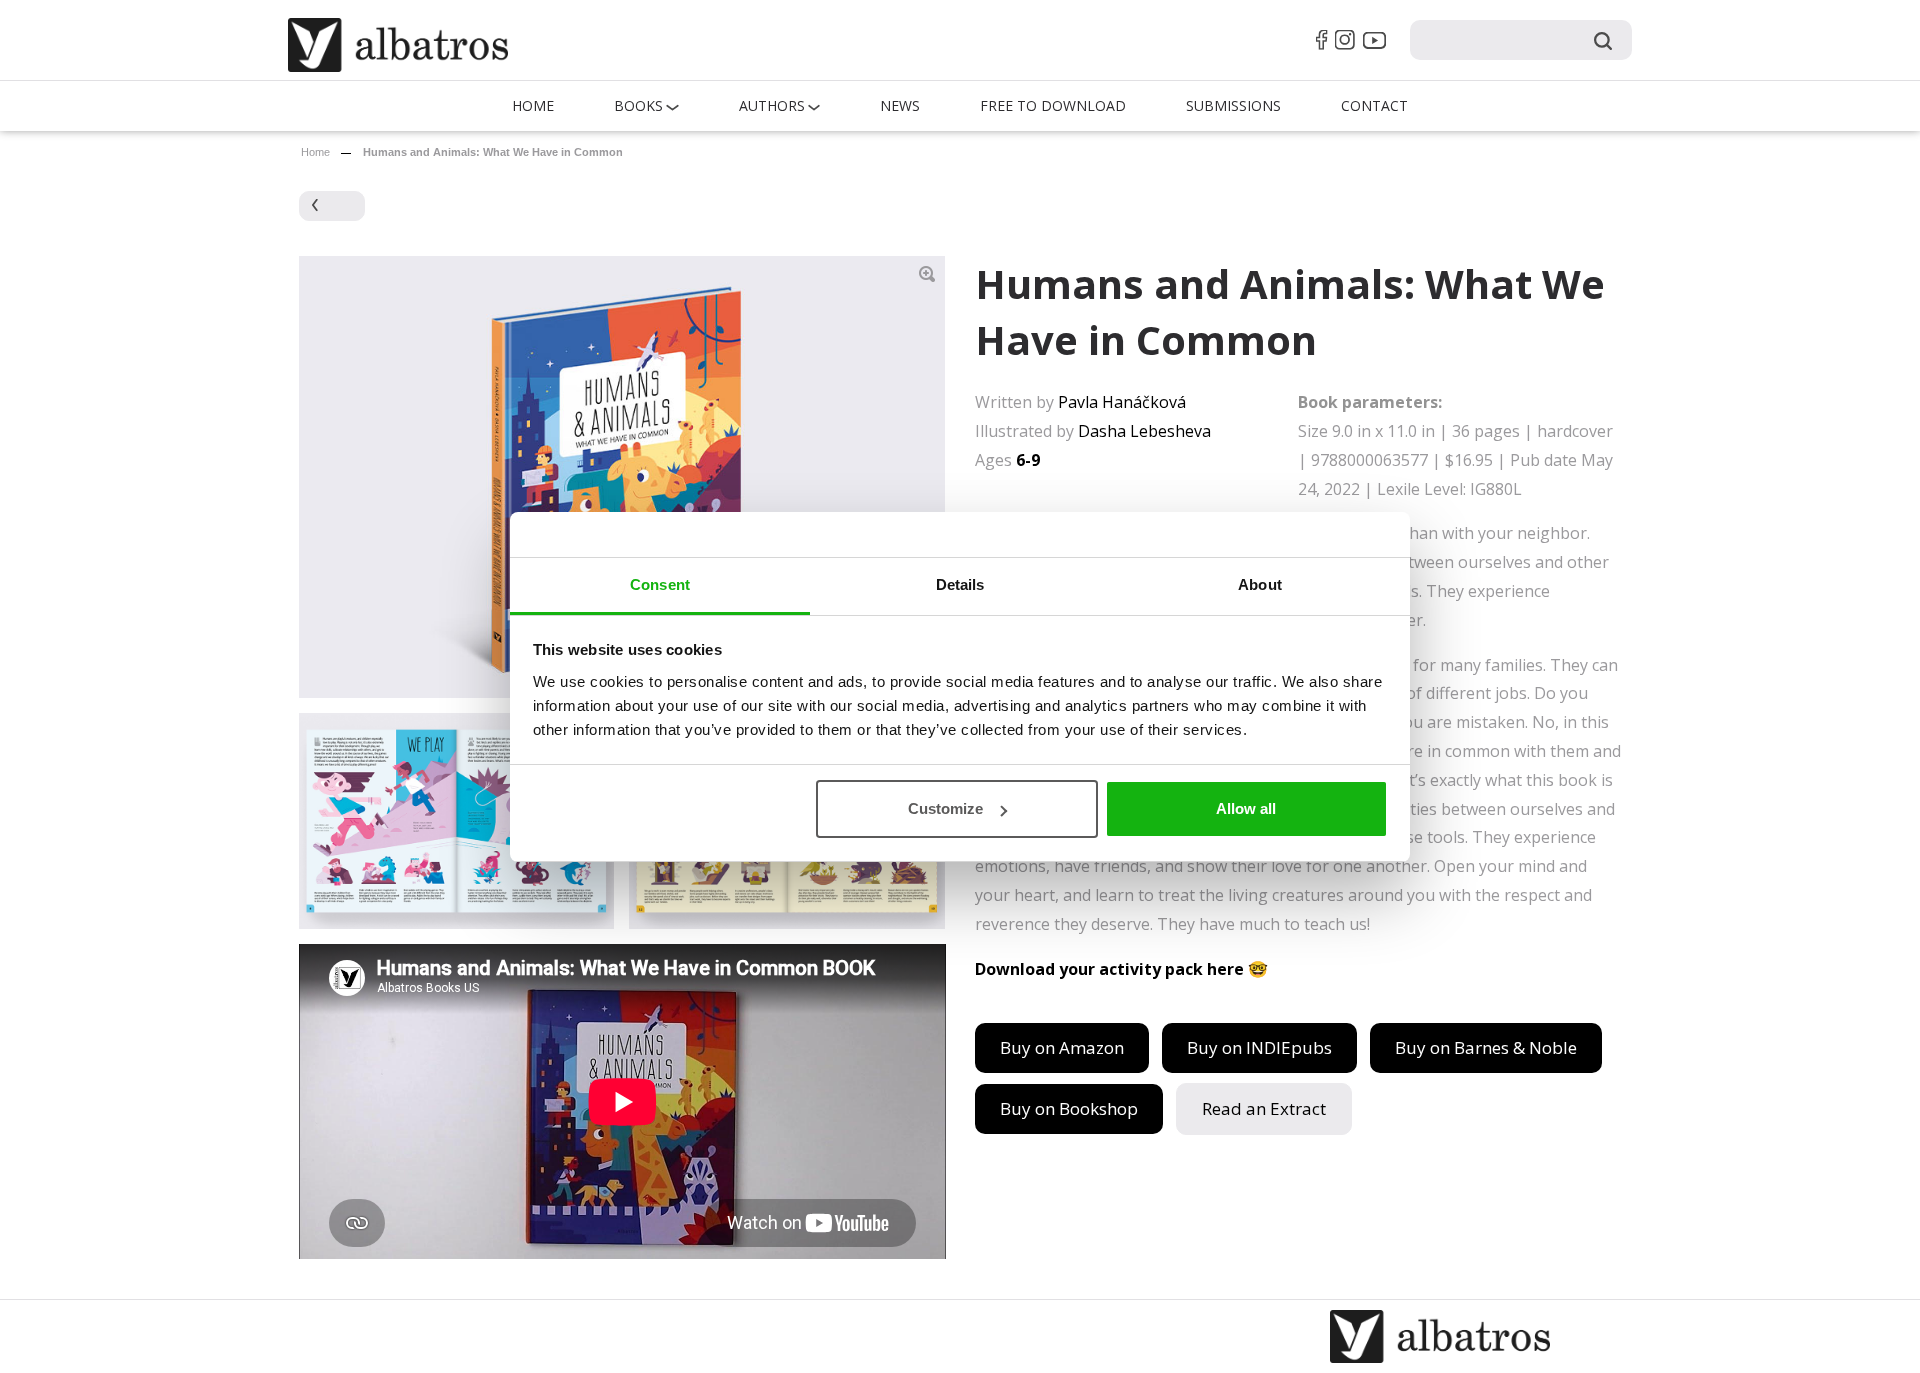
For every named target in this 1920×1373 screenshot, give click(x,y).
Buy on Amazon (1062, 1047)
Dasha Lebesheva (1144, 431)
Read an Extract (1264, 1108)
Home (533, 105)
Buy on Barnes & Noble (1486, 1047)
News (900, 105)
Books (638, 105)
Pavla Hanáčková (1122, 402)
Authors (772, 105)
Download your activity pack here (1109, 969)
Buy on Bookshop (1069, 1108)
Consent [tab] (660, 584)
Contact (1374, 105)
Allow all (1246, 808)
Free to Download (1053, 105)
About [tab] (1260, 584)
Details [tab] (960, 584)
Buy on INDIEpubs (1259, 1047)
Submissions (1233, 105)
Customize (945, 808)
